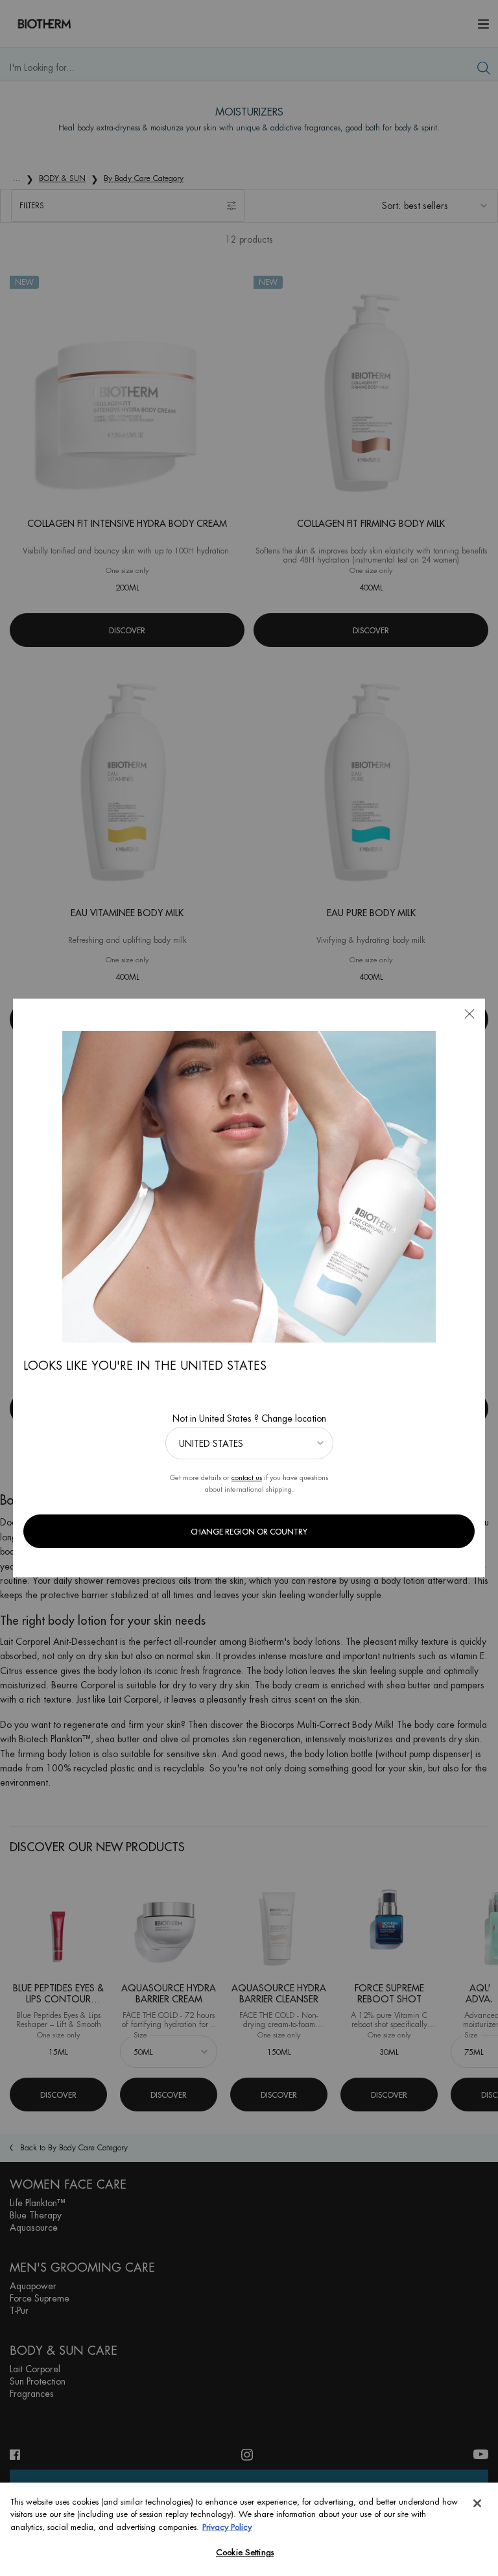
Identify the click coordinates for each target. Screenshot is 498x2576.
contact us (247, 1478)
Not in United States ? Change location (249, 1418)
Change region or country (249, 1532)
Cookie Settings (245, 2552)
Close (469, 1014)
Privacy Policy (227, 2527)
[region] (249, 2529)
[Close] (477, 2503)
